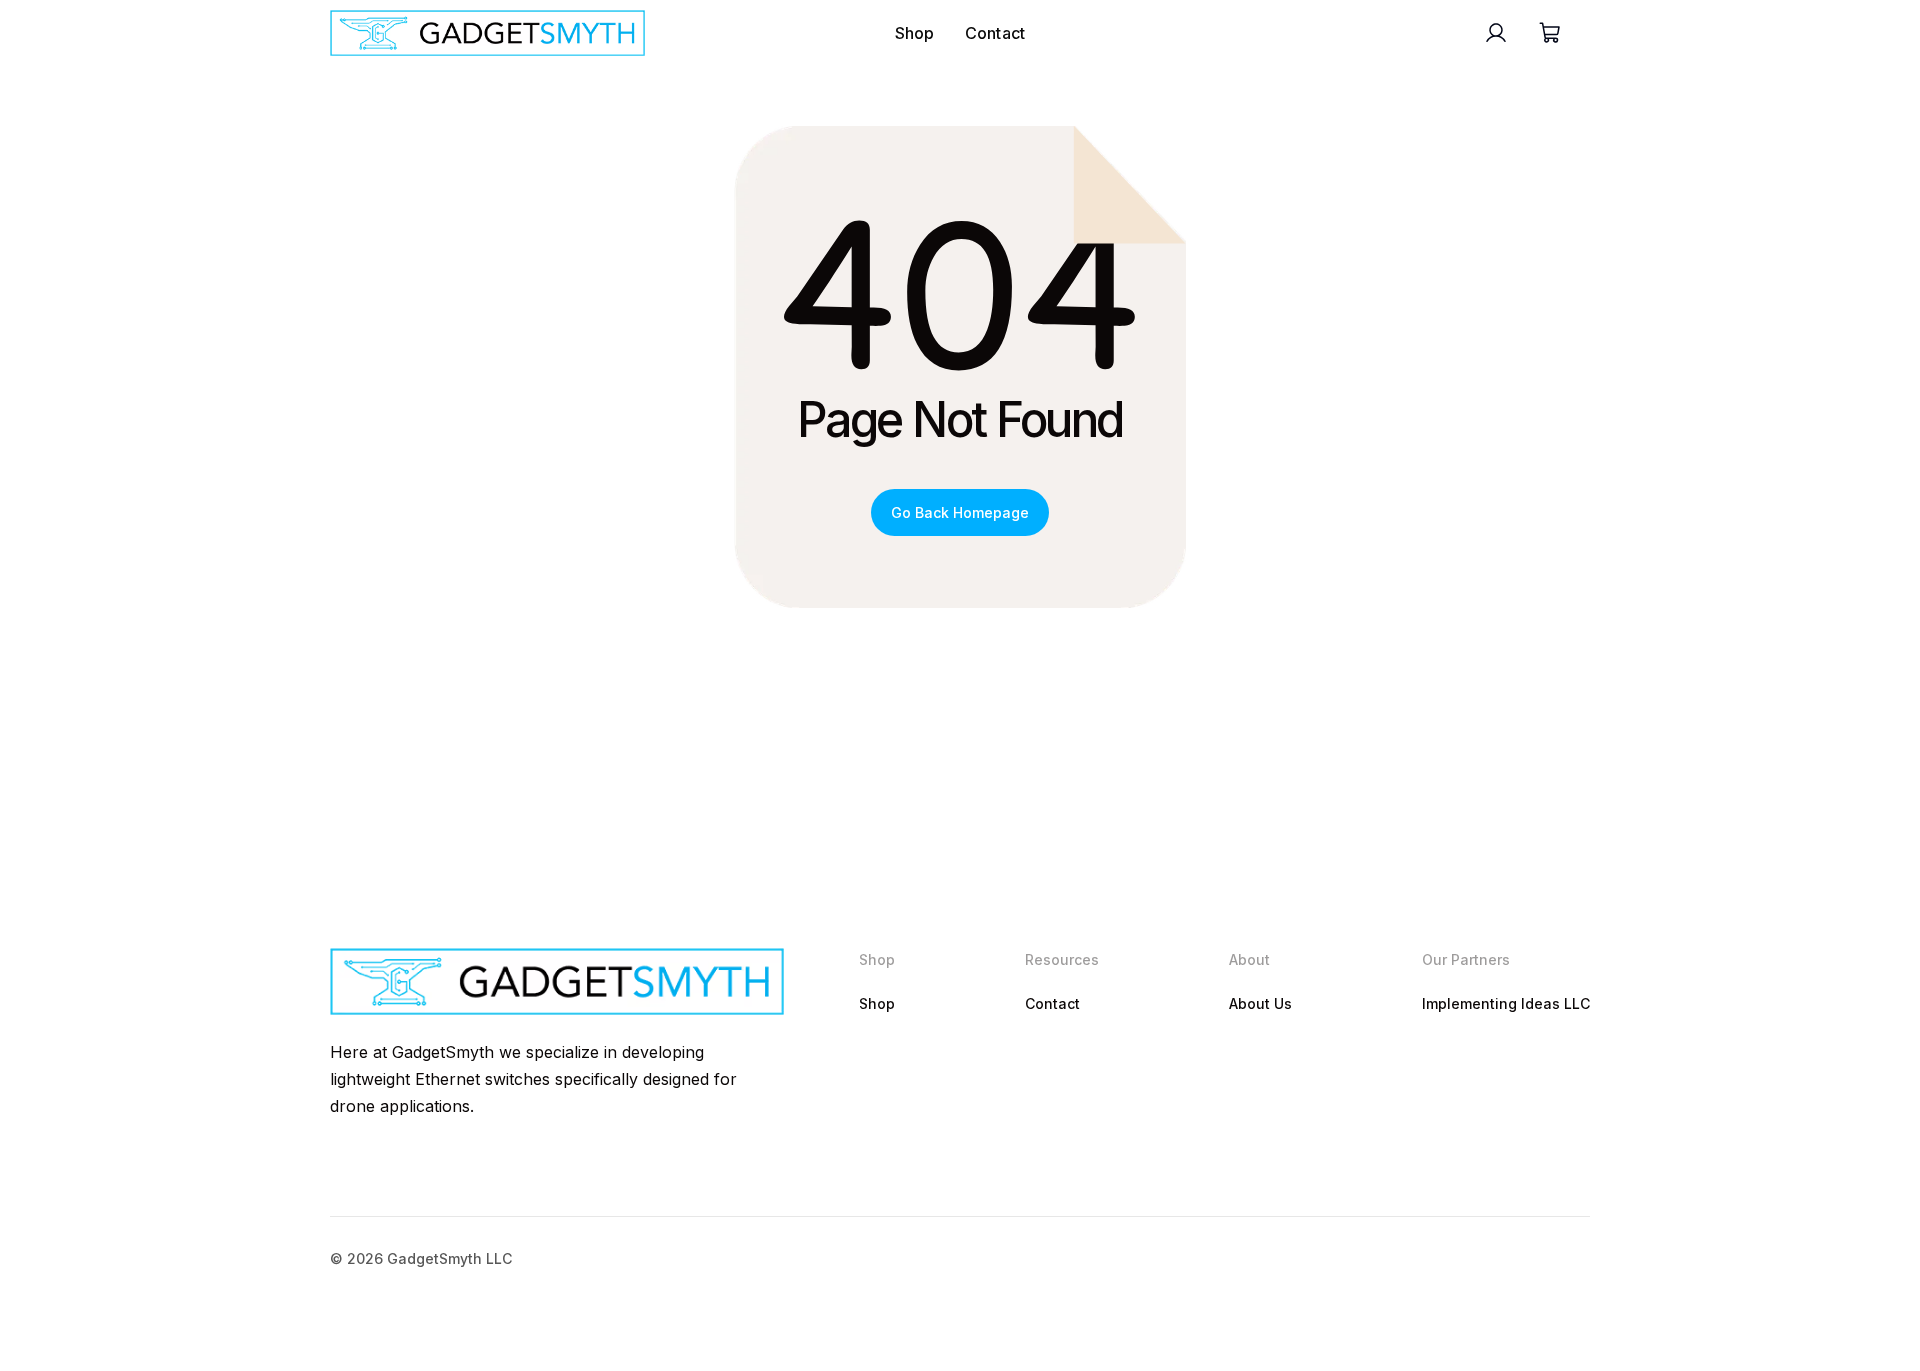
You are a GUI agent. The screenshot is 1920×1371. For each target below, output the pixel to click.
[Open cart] (1549, 33)
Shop (915, 33)
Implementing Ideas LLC (1506, 1003)
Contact (995, 33)
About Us (1260, 1003)
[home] (487, 33)
